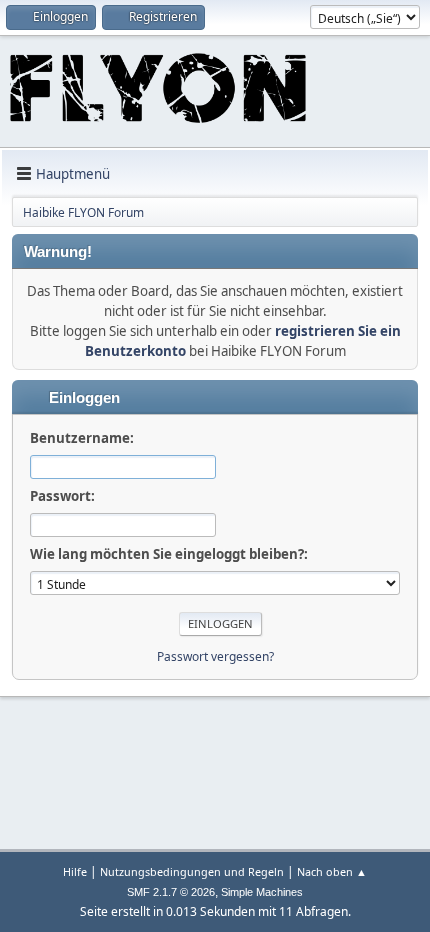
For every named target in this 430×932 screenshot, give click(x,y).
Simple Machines (262, 892)
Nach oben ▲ (332, 871)
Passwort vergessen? (215, 656)
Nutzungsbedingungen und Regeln (192, 871)
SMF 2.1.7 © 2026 (171, 892)
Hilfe (75, 871)
